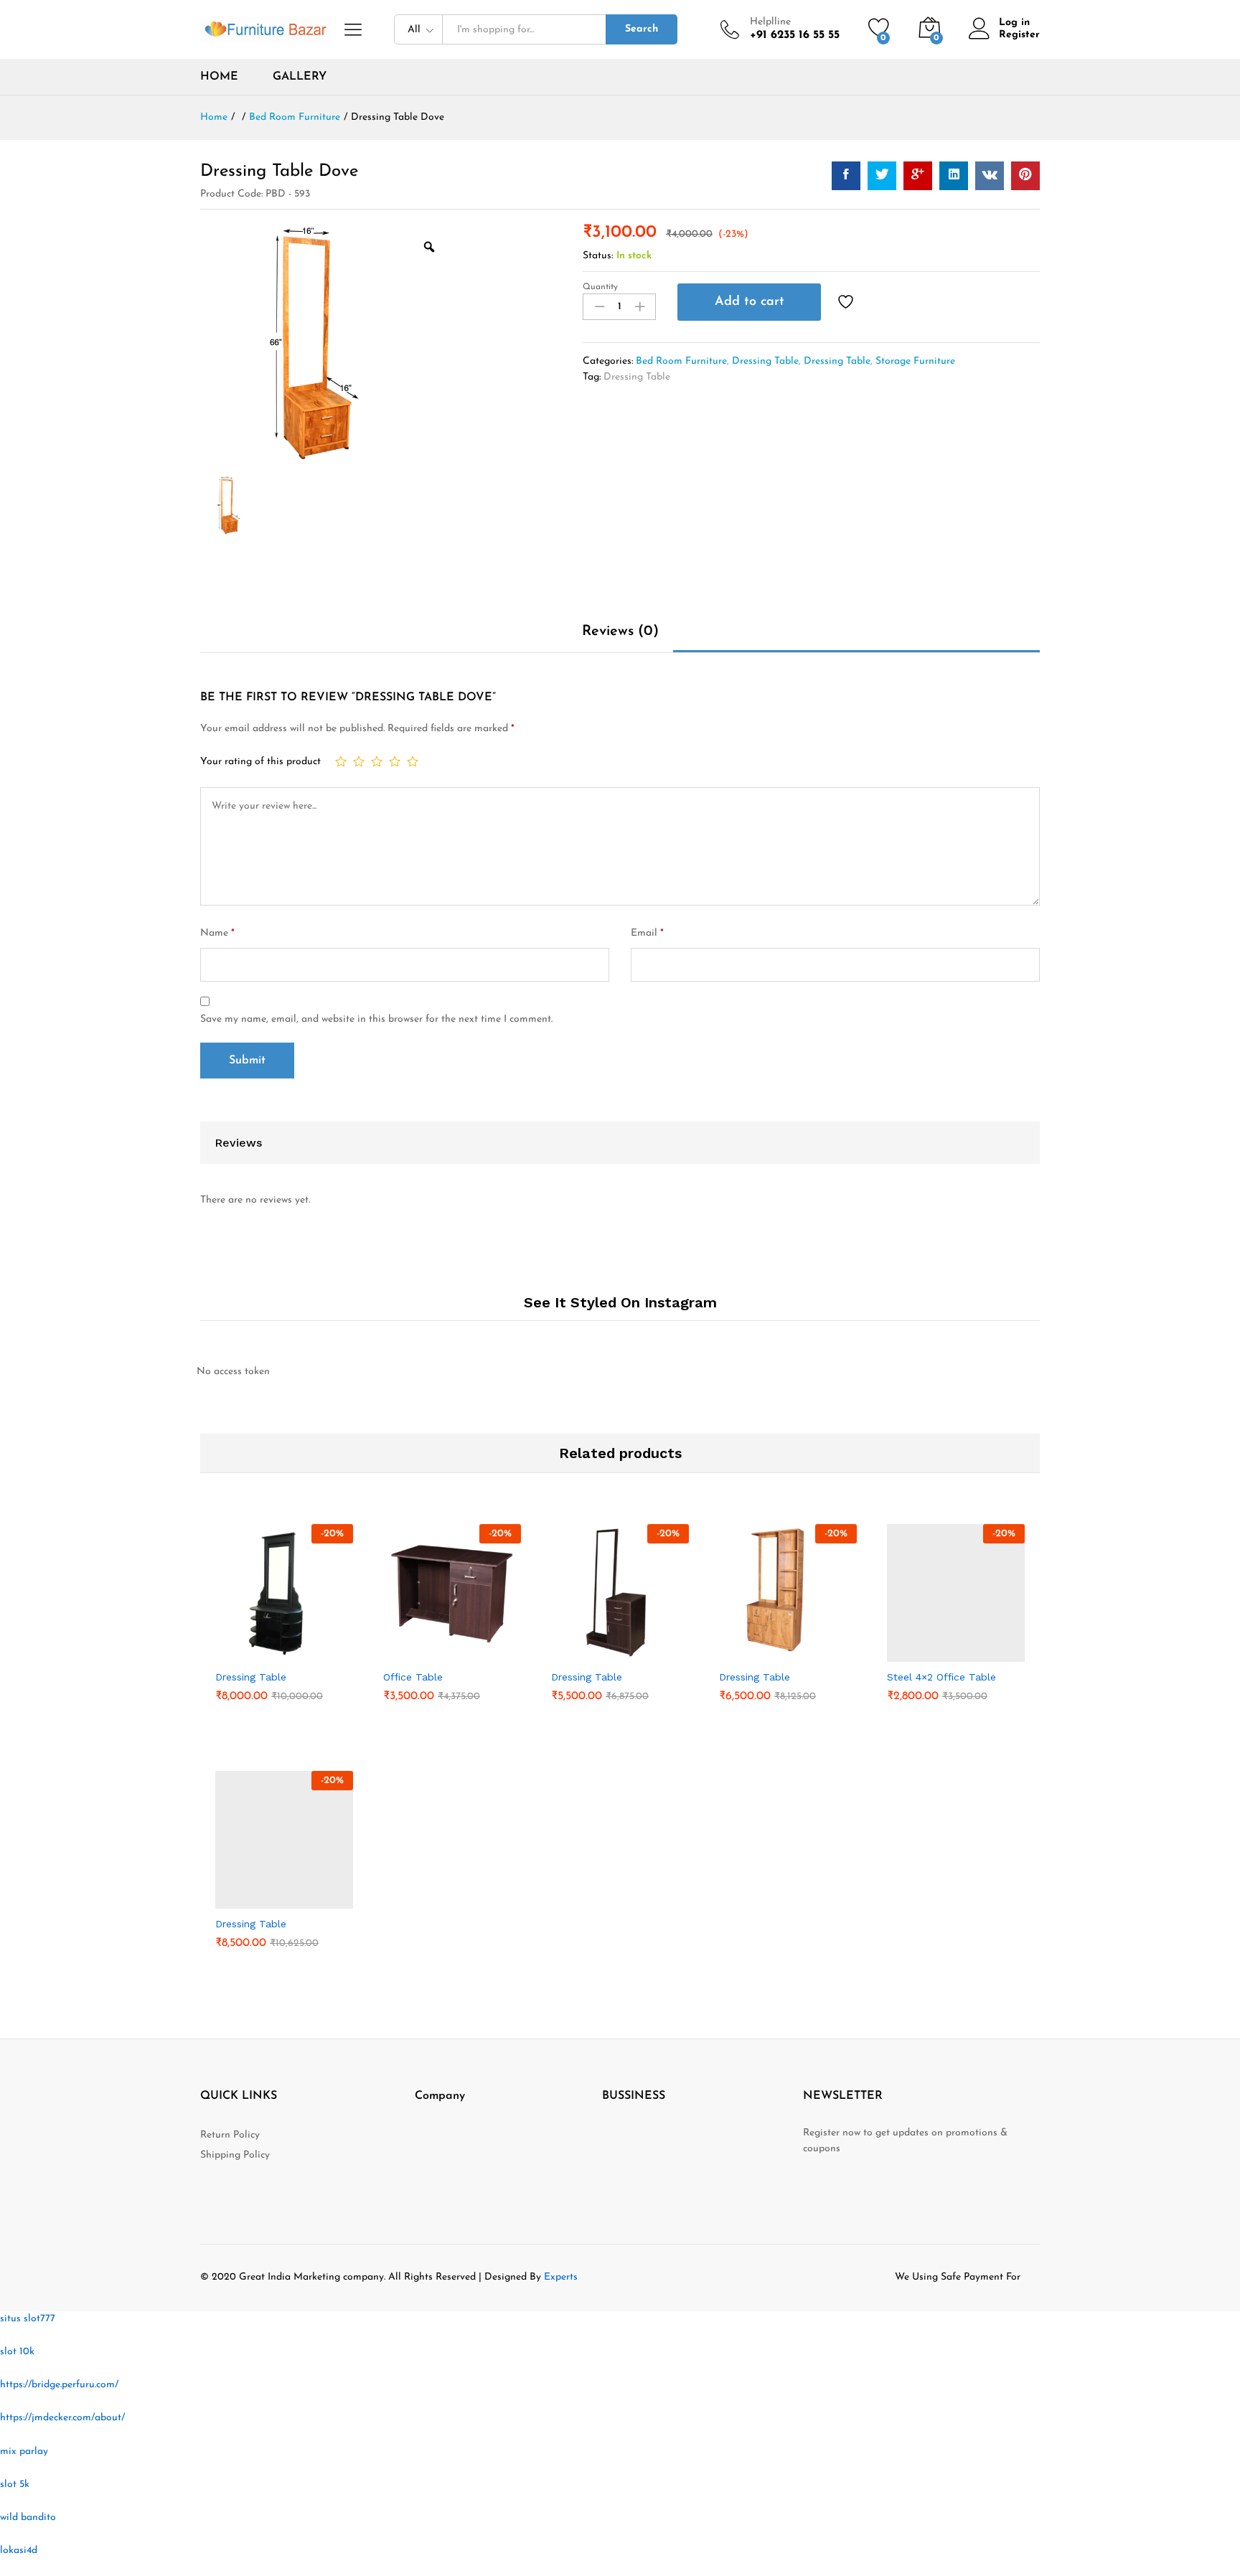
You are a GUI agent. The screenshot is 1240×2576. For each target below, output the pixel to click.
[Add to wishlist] (847, 302)
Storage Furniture (915, 361)
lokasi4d (19, 2551)
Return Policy (230, 2135)
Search (642, 29)
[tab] (620, 638)
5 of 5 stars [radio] (413, 761)
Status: (598, 256)
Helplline (770, 22)
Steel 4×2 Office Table (941, 1677)
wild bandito (28, 2518)
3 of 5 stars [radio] (377, 761)
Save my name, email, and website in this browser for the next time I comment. (376, 1019)
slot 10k (17, 2352)
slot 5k (15, 2485)
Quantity (600, 287)
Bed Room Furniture (681, 361)
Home (219, 77)
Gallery (300, 77)
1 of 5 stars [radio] (341, 761)
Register (1019, 35)
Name (217, 933)
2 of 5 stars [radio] (359, 761)
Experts (561, 2277)
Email (647, 933)
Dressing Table (765, 361)
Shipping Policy (235, 2155)
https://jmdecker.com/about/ (62, 2418)
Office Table (413, 1677)
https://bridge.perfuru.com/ (59, 2385)
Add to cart (750, 302)
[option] (326, 350)
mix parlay (24, 2452)
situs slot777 (28, 2319)
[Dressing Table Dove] (846, 176)
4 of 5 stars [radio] (395, 761)
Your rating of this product (260, 762)
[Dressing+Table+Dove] (882, 176)
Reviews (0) (620, 631)
